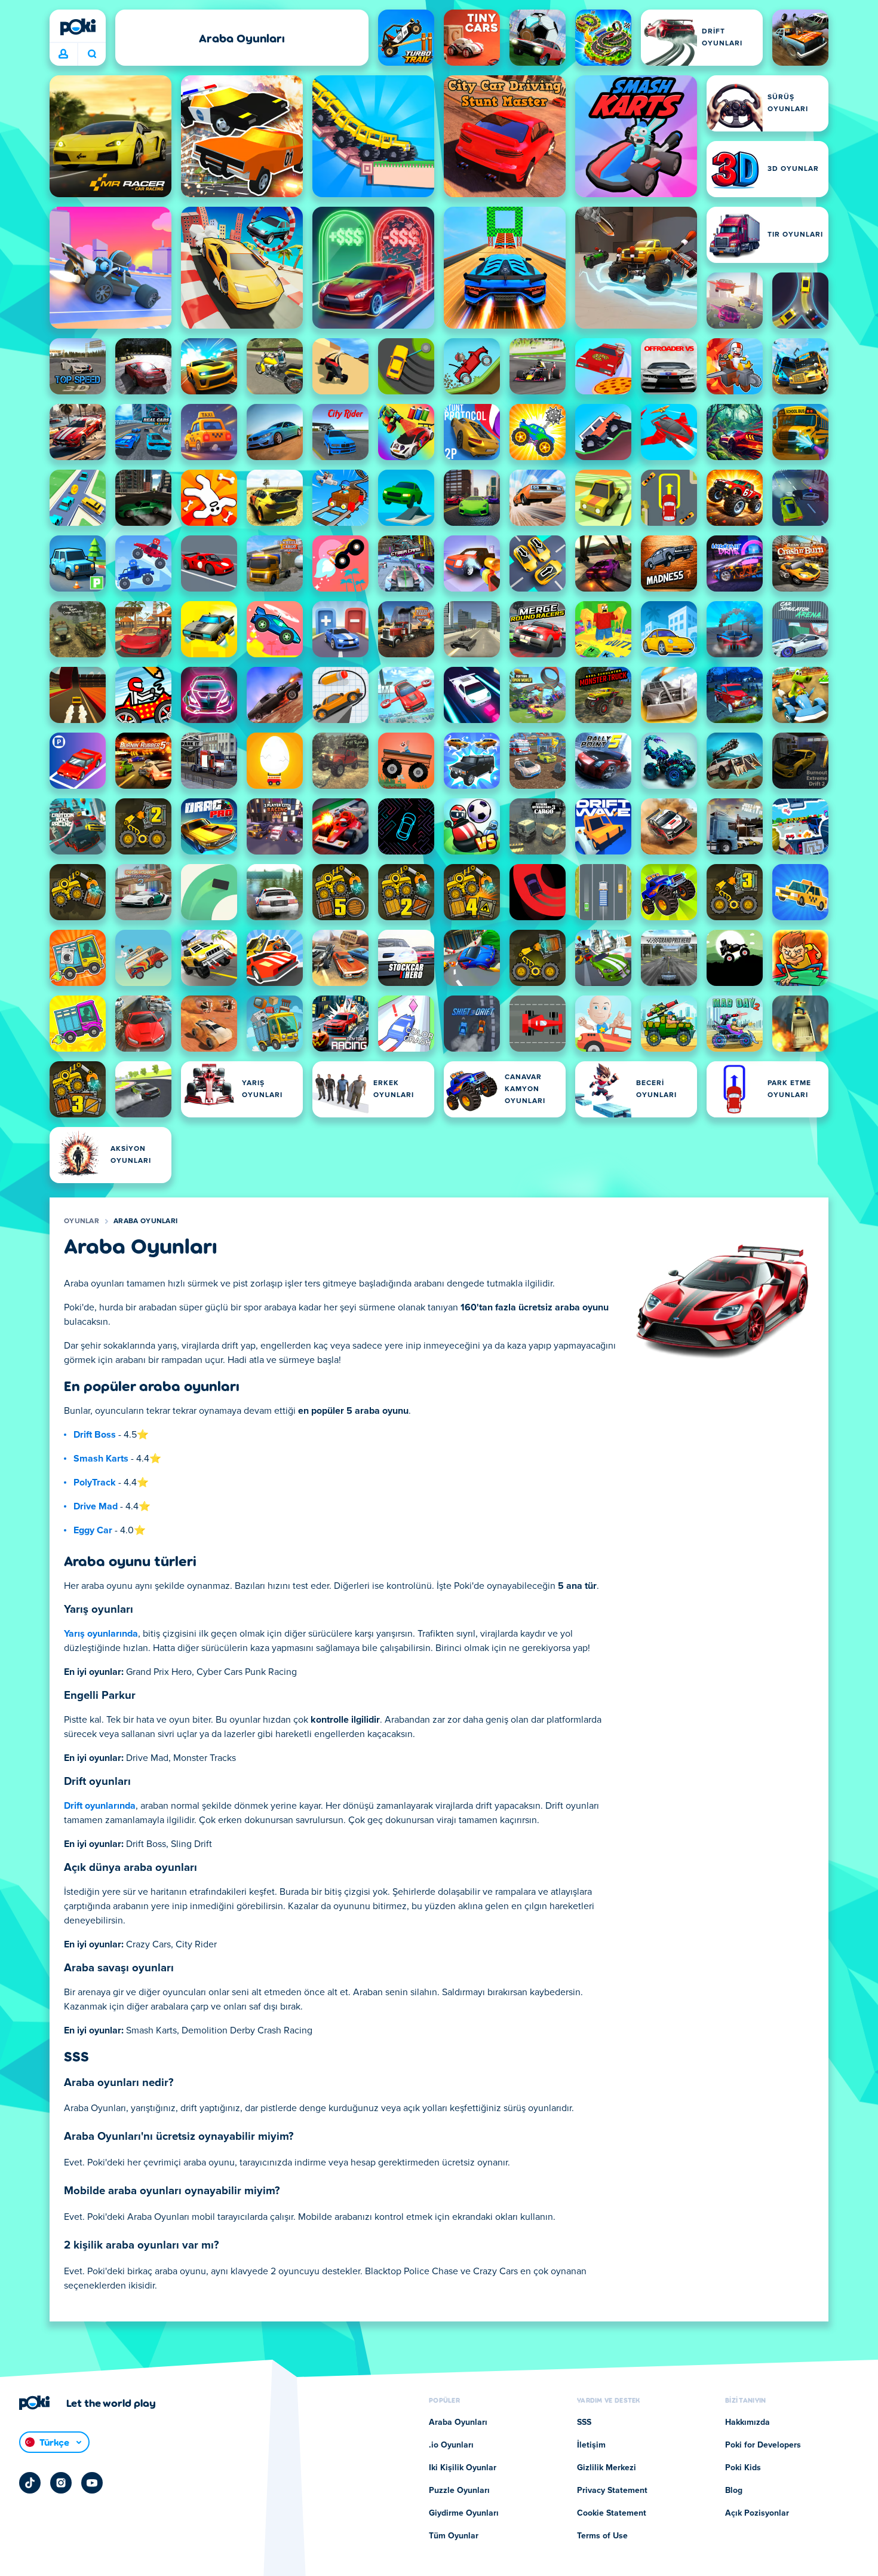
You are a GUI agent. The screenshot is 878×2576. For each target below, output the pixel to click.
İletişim (591, 2445)
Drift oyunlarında (100, 1806)
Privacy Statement (612, 2491)
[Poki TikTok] (30, 2483)
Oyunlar (82, 1221)
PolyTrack (95, 1482)
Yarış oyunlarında (101, 1634)
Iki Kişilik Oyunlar (463, 2468)
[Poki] (78, 27)
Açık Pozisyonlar (757, 2513)
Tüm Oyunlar (454, 2536)
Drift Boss (95, 1435)
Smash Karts (101, 1459)
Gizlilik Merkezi (607, 2468)
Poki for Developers (763, 2445)
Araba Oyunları (145, 1221)
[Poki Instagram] (61, 2483)
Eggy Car (93, 1530)
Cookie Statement (612, 2513)
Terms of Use (602, 2536)
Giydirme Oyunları (464, 2513)
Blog (734, 2491)
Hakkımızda (747, 2422)
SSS (584, 2422)
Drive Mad (96, 1506)
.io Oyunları (451, 2445)
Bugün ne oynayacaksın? (92, 54)
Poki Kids (743, 2468)
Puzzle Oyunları (459, 2491)
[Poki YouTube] (92, 2483)
